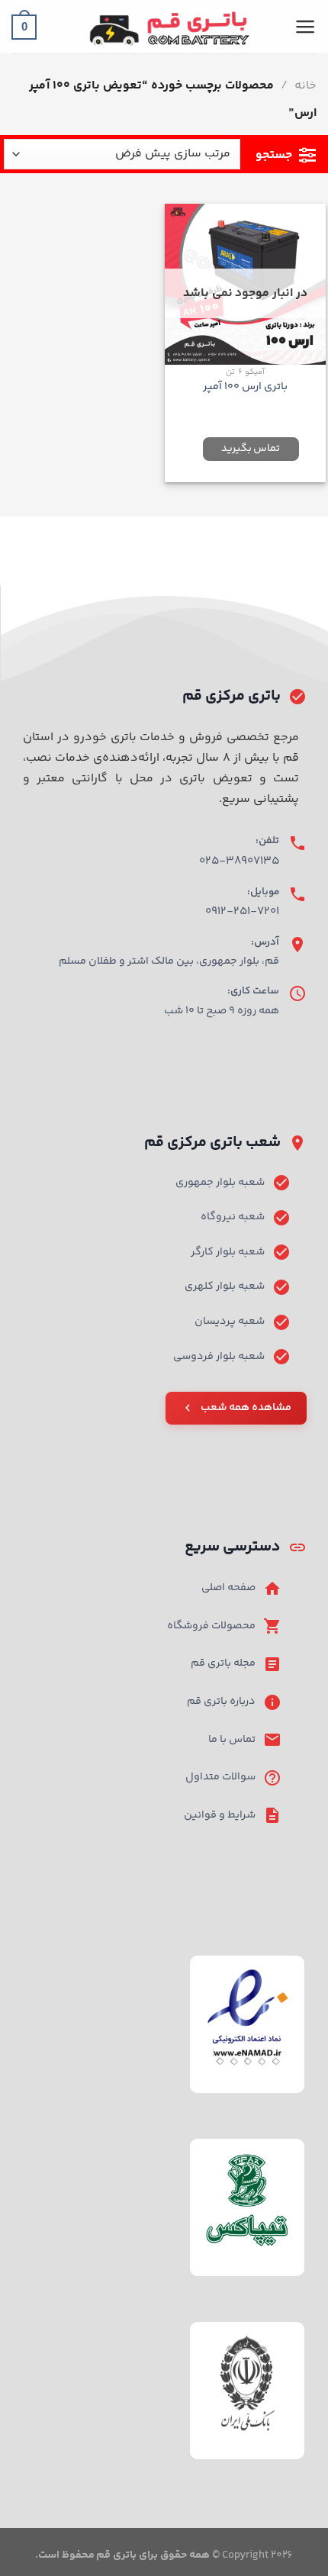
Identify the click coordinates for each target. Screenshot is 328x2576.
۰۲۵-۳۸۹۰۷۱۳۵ (239, 861)
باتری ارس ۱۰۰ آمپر (245, 387)
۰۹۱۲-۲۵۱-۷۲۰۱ (242, 911)
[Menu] (305, 27)
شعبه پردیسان (230, 1322)
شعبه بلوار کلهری (225, 1286)
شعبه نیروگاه (233, 1217)
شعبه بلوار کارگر (228, 1252)
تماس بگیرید (251, 449)
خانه (305, 86)
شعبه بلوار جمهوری (220, 1183)
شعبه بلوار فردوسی (219, 1357)
